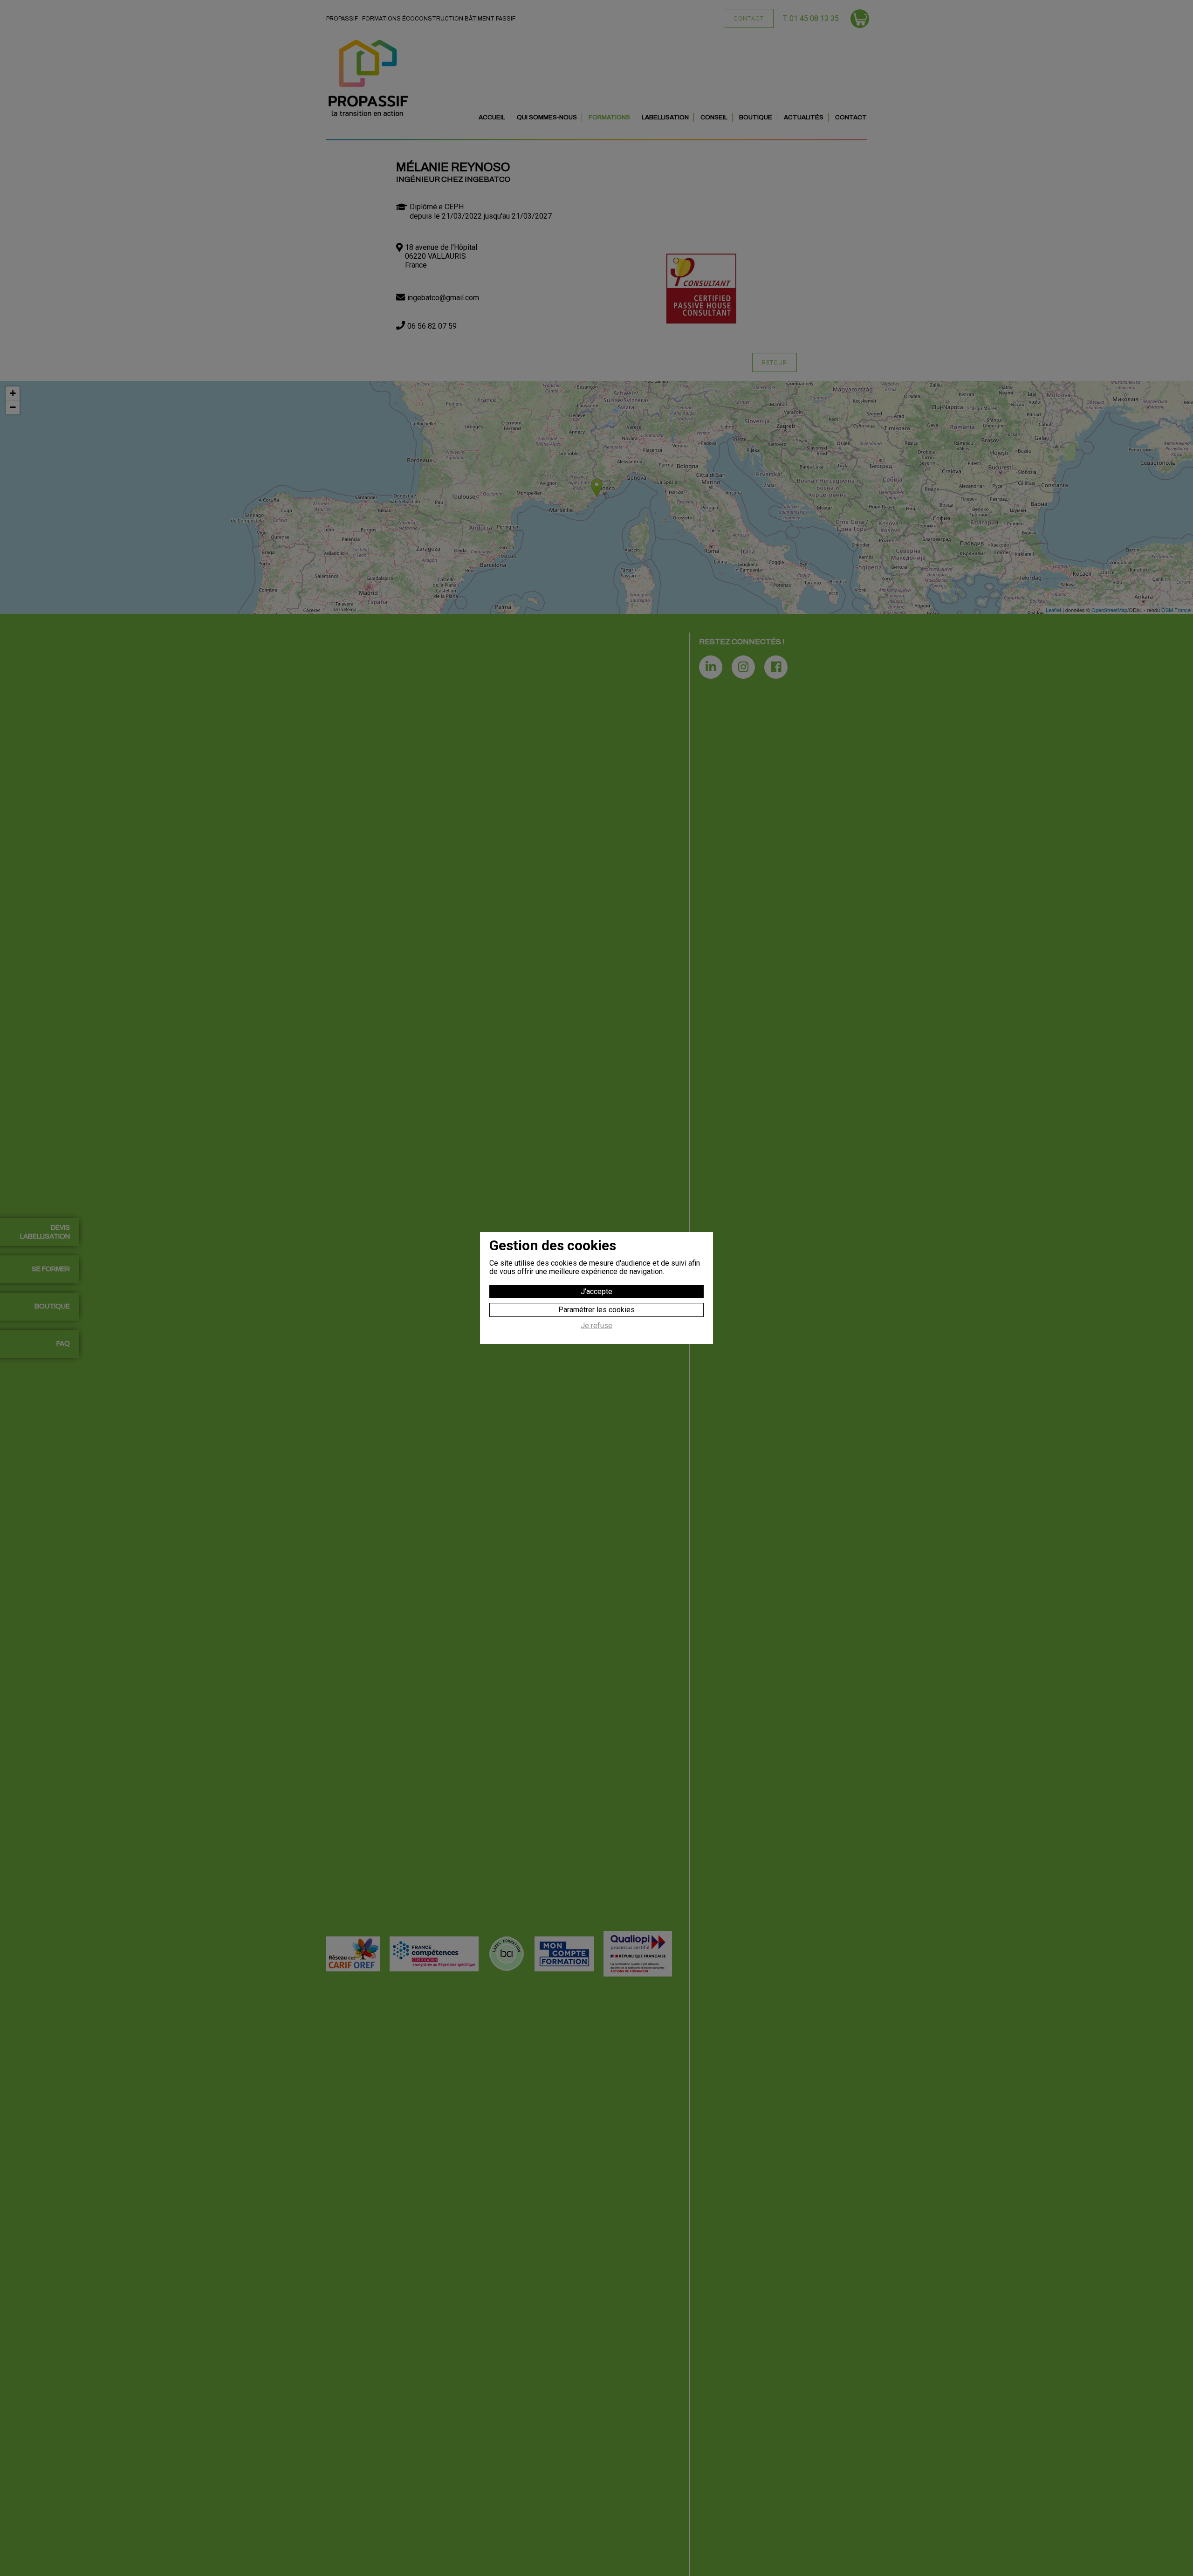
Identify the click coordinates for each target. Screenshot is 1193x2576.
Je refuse (596, 1326)
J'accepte (596, 1291)
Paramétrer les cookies (596, 1310)
